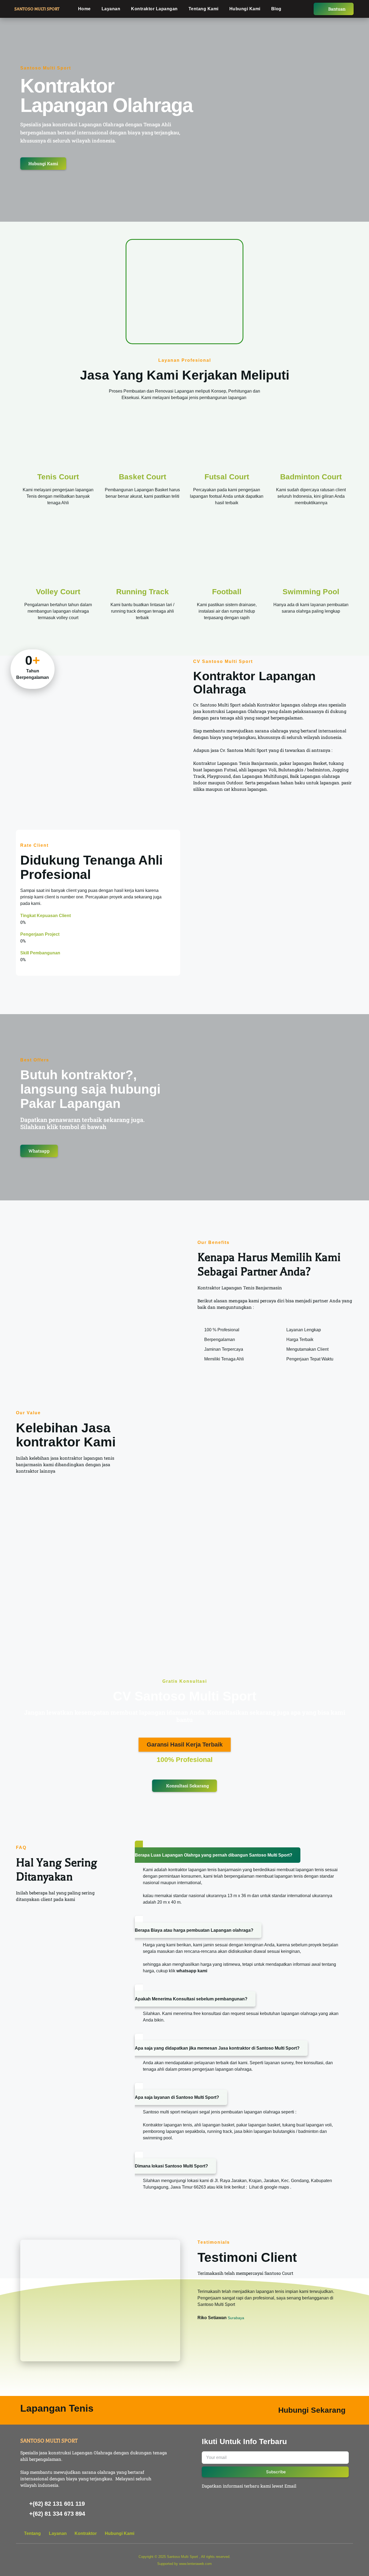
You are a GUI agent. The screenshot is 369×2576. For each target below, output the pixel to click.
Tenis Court (58, 477)
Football (227, 592)
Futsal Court (227, 477)
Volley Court (58, 592)
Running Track (142, 592)
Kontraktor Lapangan (154, 9)
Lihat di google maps (269, 2187)
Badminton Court (311, 477)
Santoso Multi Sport (182, 2557)
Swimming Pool (311, 592)
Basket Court (142, 477)
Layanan (111, 9)
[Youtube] (336, 2534)
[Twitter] (326, 2534)
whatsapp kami (192, 1971)
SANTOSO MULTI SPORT (37, 9)
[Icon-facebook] (316, 2534)
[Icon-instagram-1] (346, 2534)
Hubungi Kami (245, 9)
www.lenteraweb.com (195, 2564)
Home (84, 9)
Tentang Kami (204, 9)
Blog (276, 9)
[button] (185, 1745)
